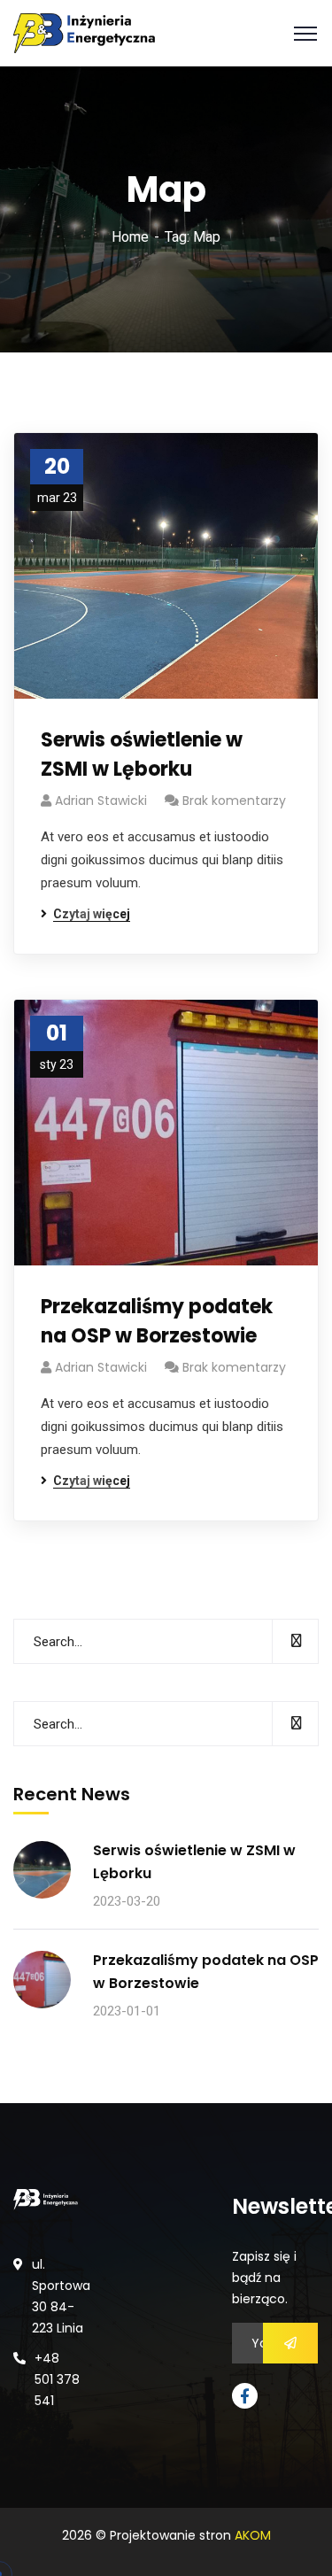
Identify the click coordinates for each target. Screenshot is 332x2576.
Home (130, 237)
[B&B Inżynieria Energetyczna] (84, 32)
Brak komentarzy (234, 801)
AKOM (253, 2535)
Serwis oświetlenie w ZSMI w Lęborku (142, 754)
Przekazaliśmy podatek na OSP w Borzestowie (157, 1321)
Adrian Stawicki (101, 801)
